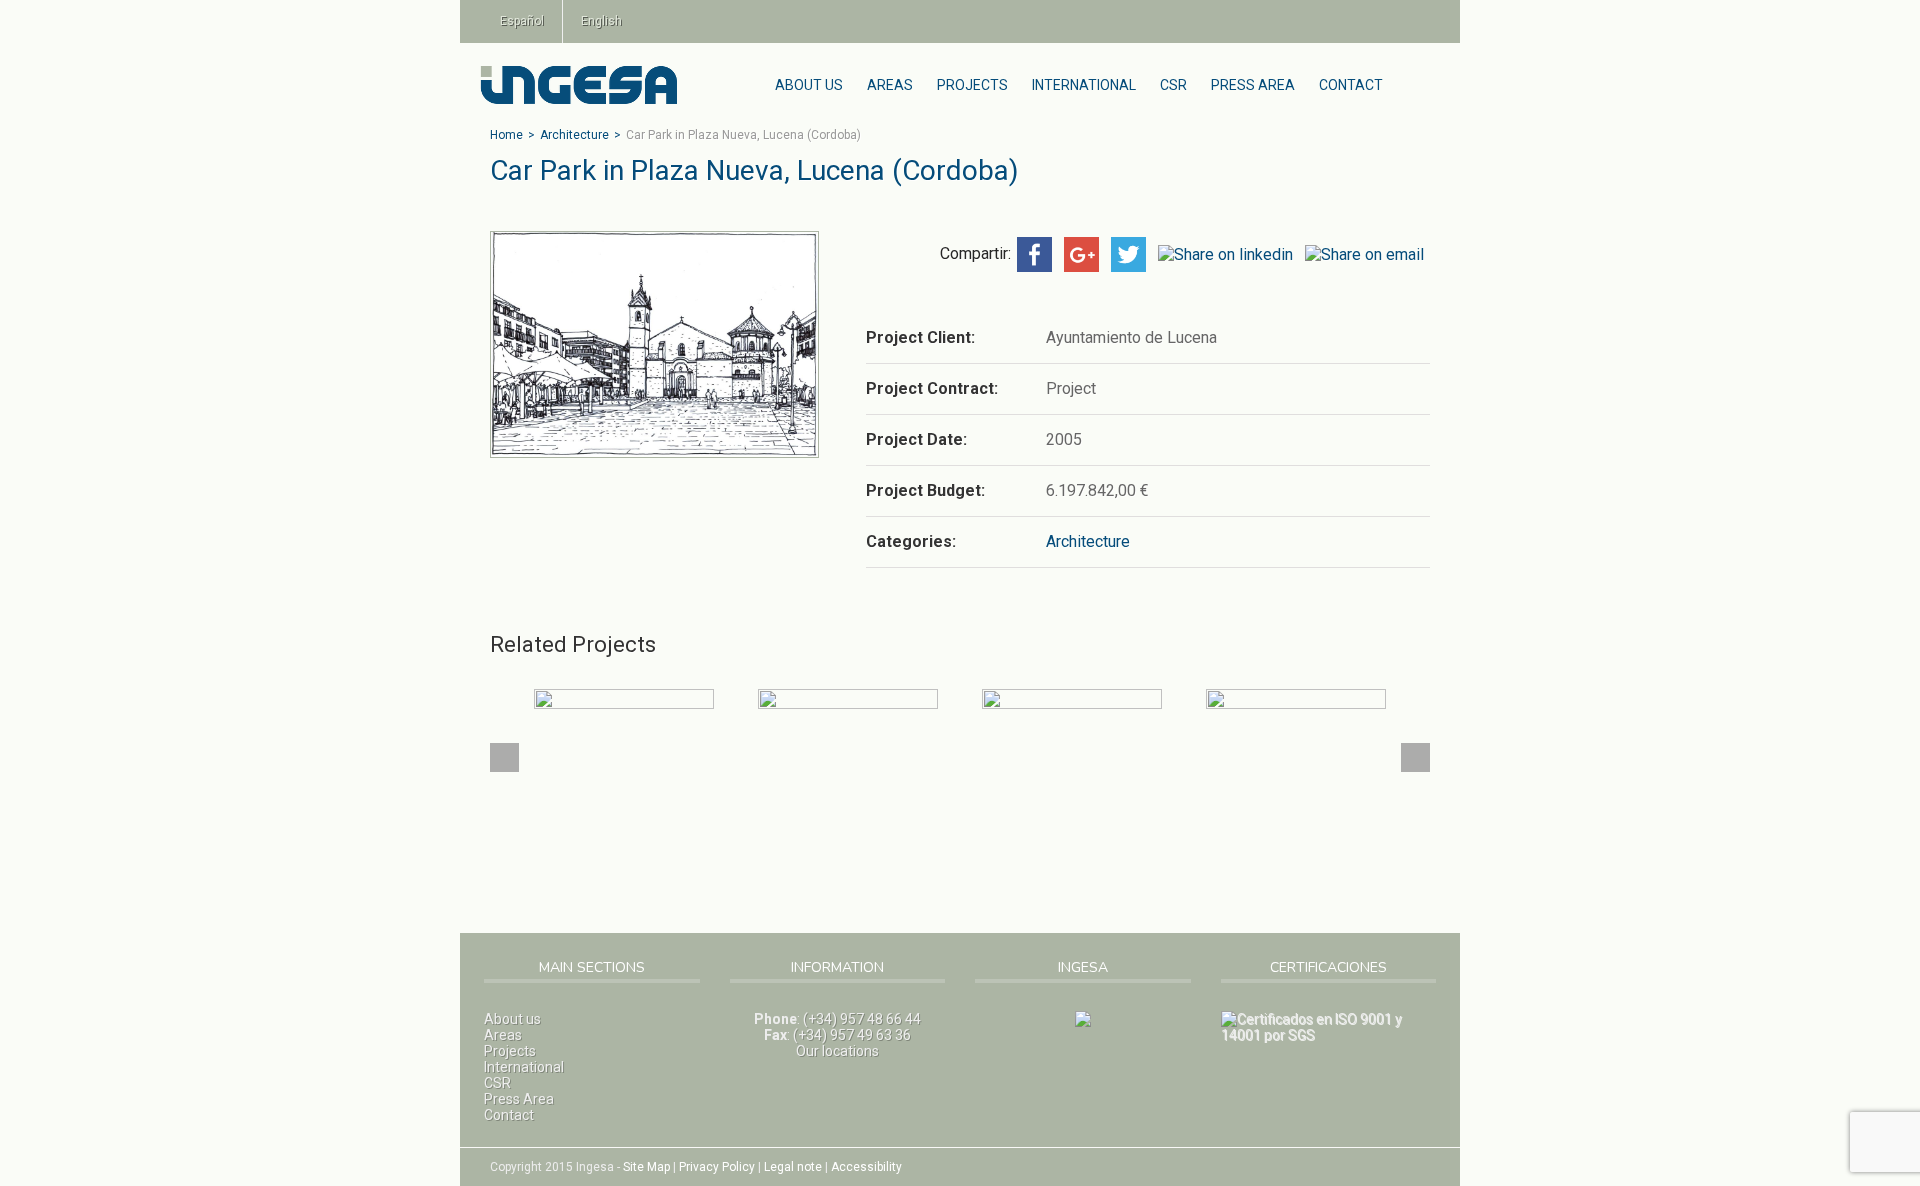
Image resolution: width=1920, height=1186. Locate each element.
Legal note (793, 1167)
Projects (972, 85)
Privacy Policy (717, 1167)
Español (522, 21)
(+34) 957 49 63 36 (852, 1035)
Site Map (646, 1167)
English (601, 21)
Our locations (837, 1051)
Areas (890, 85)
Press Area (1253, 85)
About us (809, 85)
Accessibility (866, 1167)
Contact (1351, 85)
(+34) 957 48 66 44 (862, 1019)
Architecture (574, 135)
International (1084, 85)
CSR (1173, 85)
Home (506, 135)
